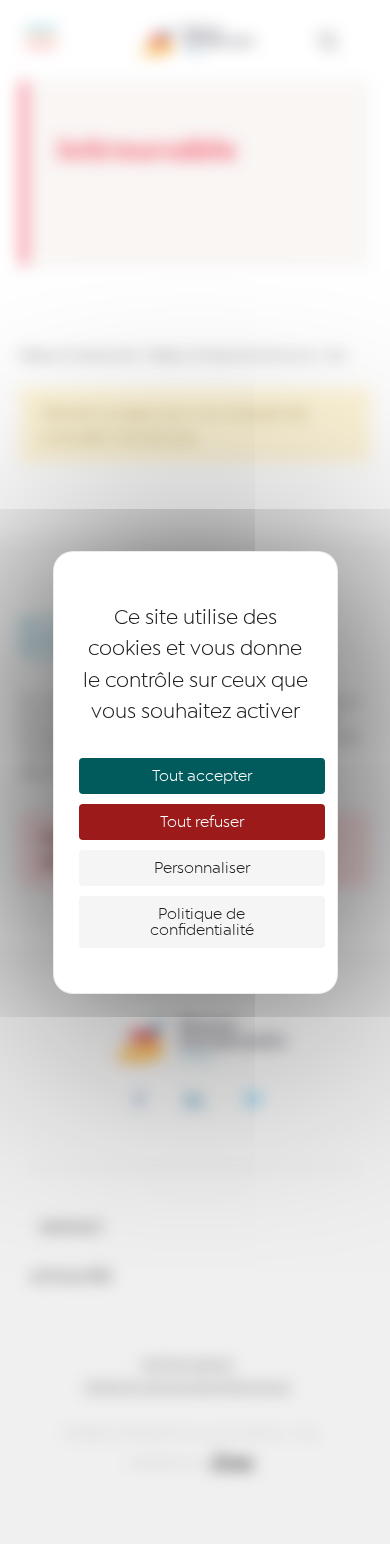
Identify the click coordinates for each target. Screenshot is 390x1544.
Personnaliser (202, 868)
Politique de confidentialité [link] (202, 922)
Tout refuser (202, 822)
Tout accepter (202, 776)
